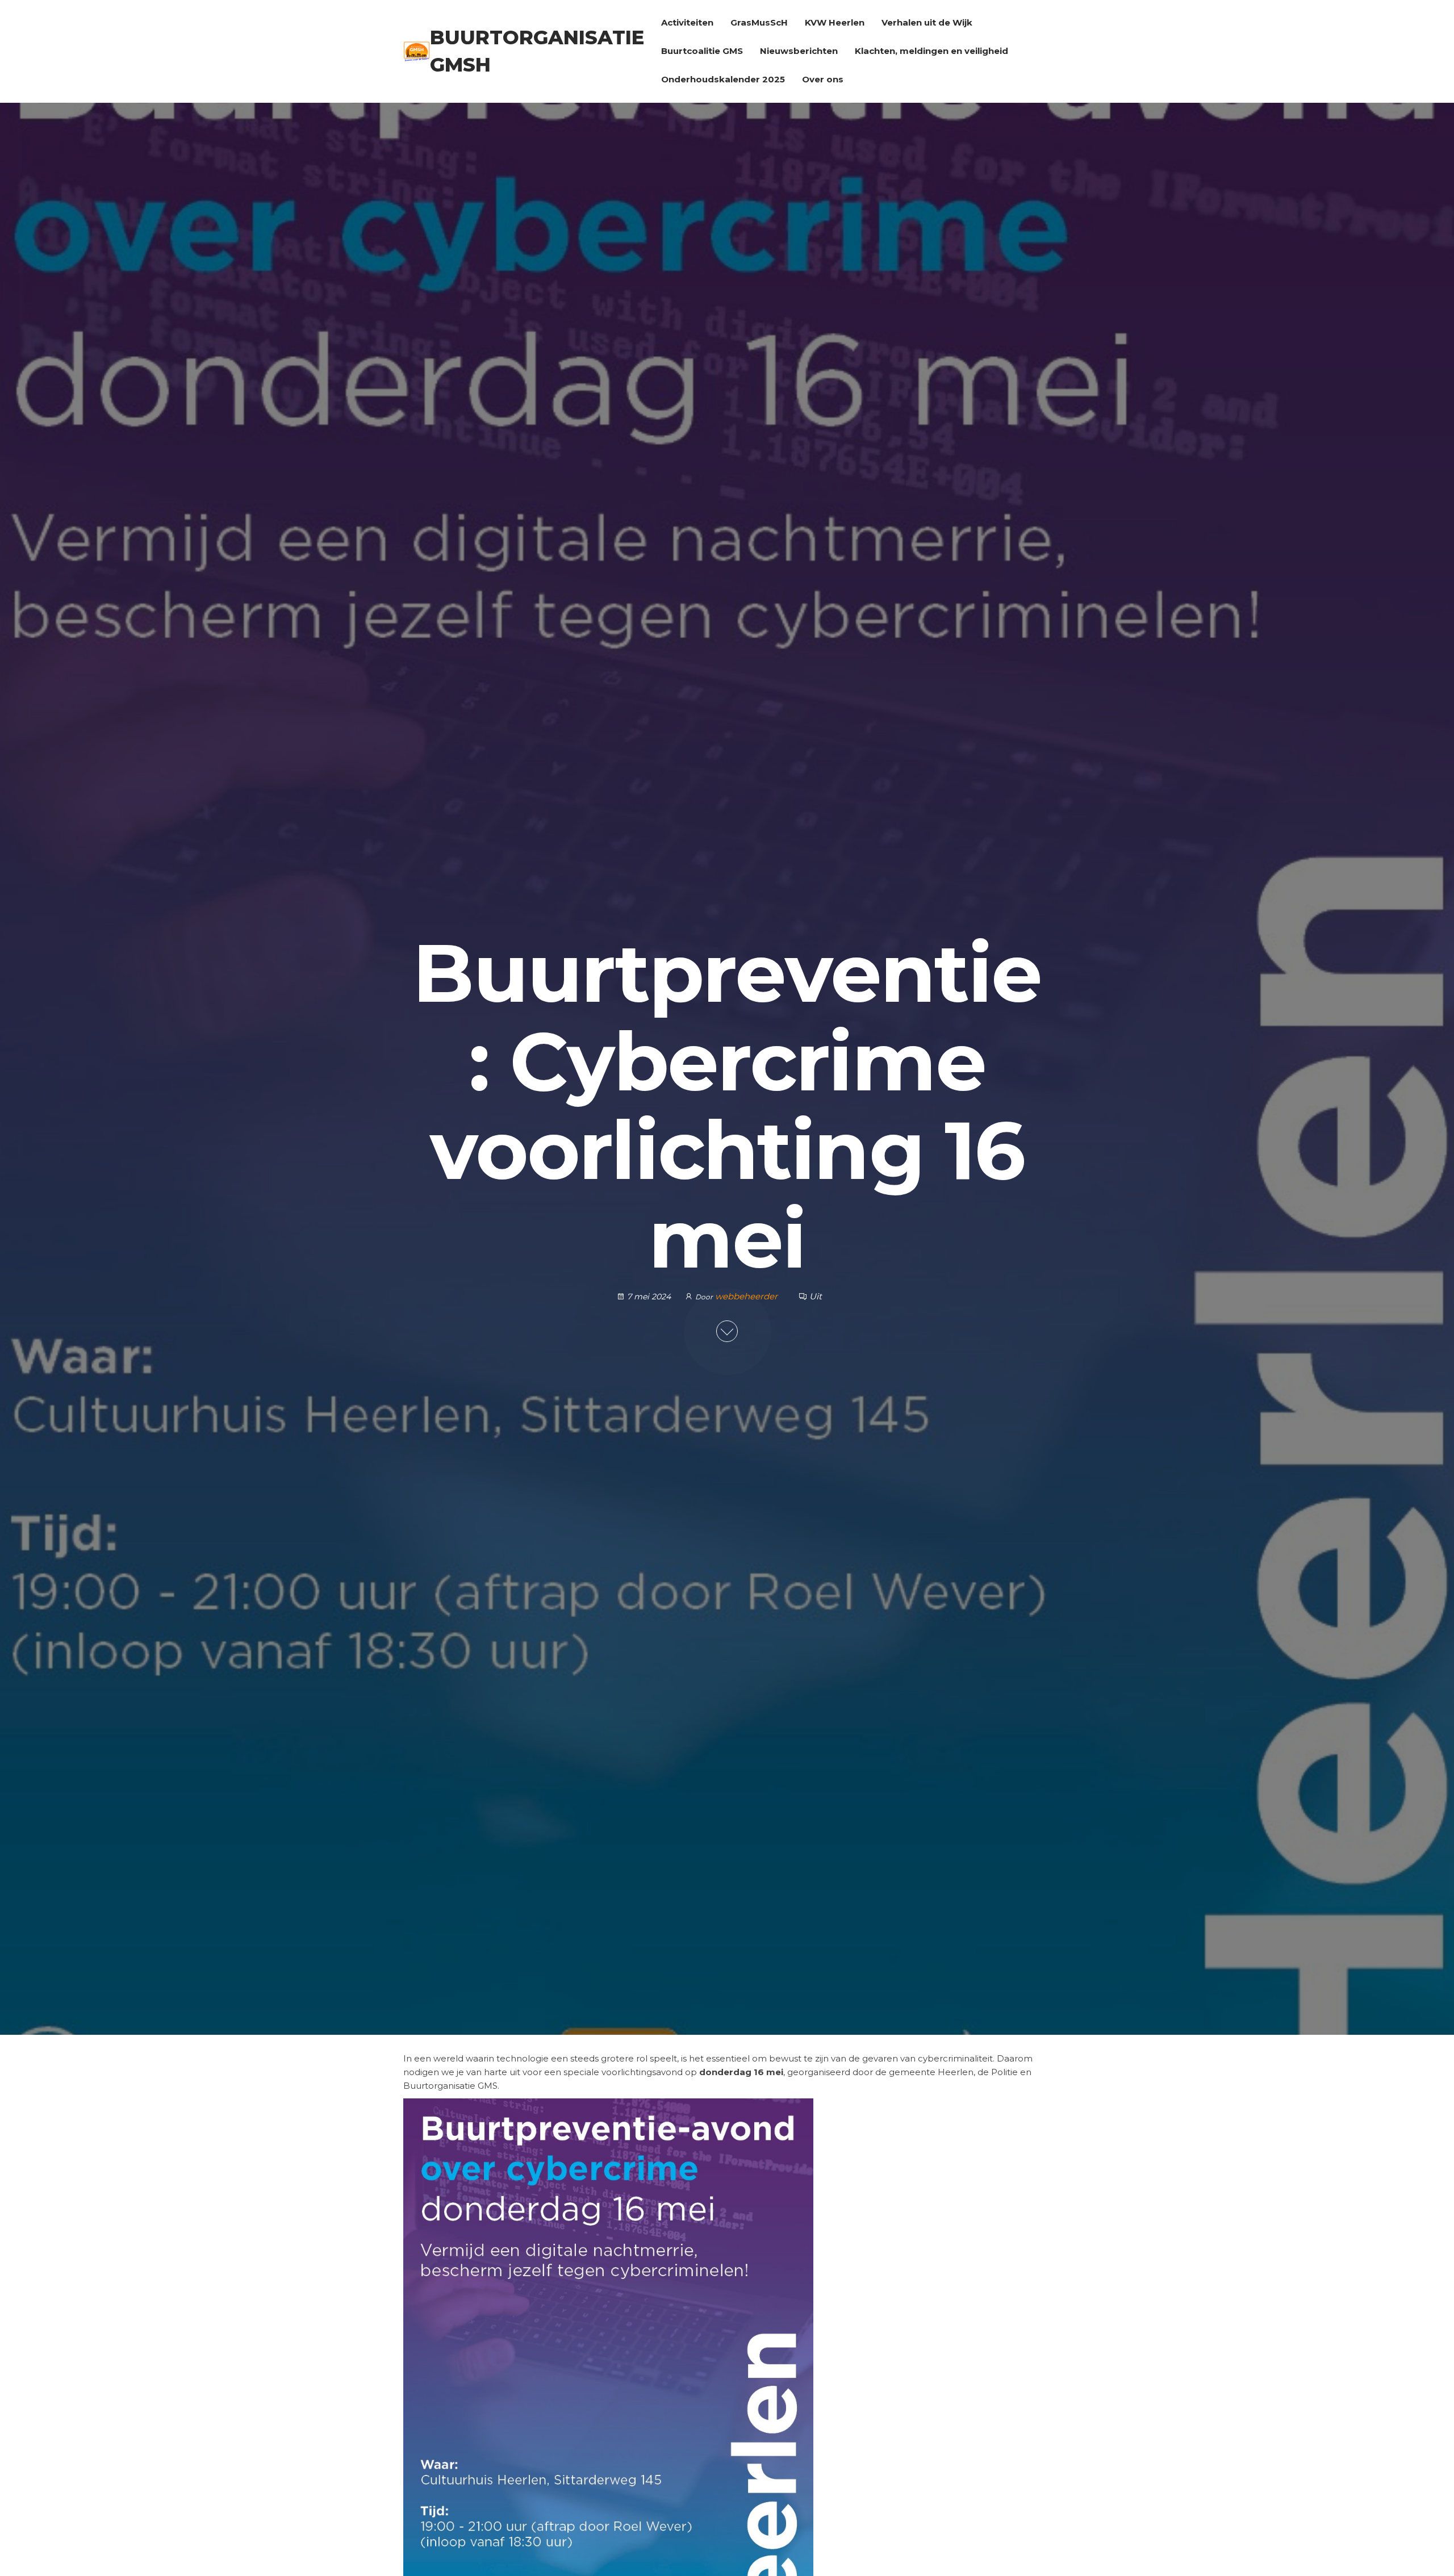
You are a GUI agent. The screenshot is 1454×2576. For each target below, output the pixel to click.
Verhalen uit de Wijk (927, 22)
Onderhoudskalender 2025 (723, 79)
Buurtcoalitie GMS (702, 51)
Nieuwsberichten (799, 51)
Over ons (823, 79)
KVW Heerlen (835, 22)
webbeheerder (747, 1296)
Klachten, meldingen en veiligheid (931, 51)
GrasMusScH (759, 22)
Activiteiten (687, 22)
